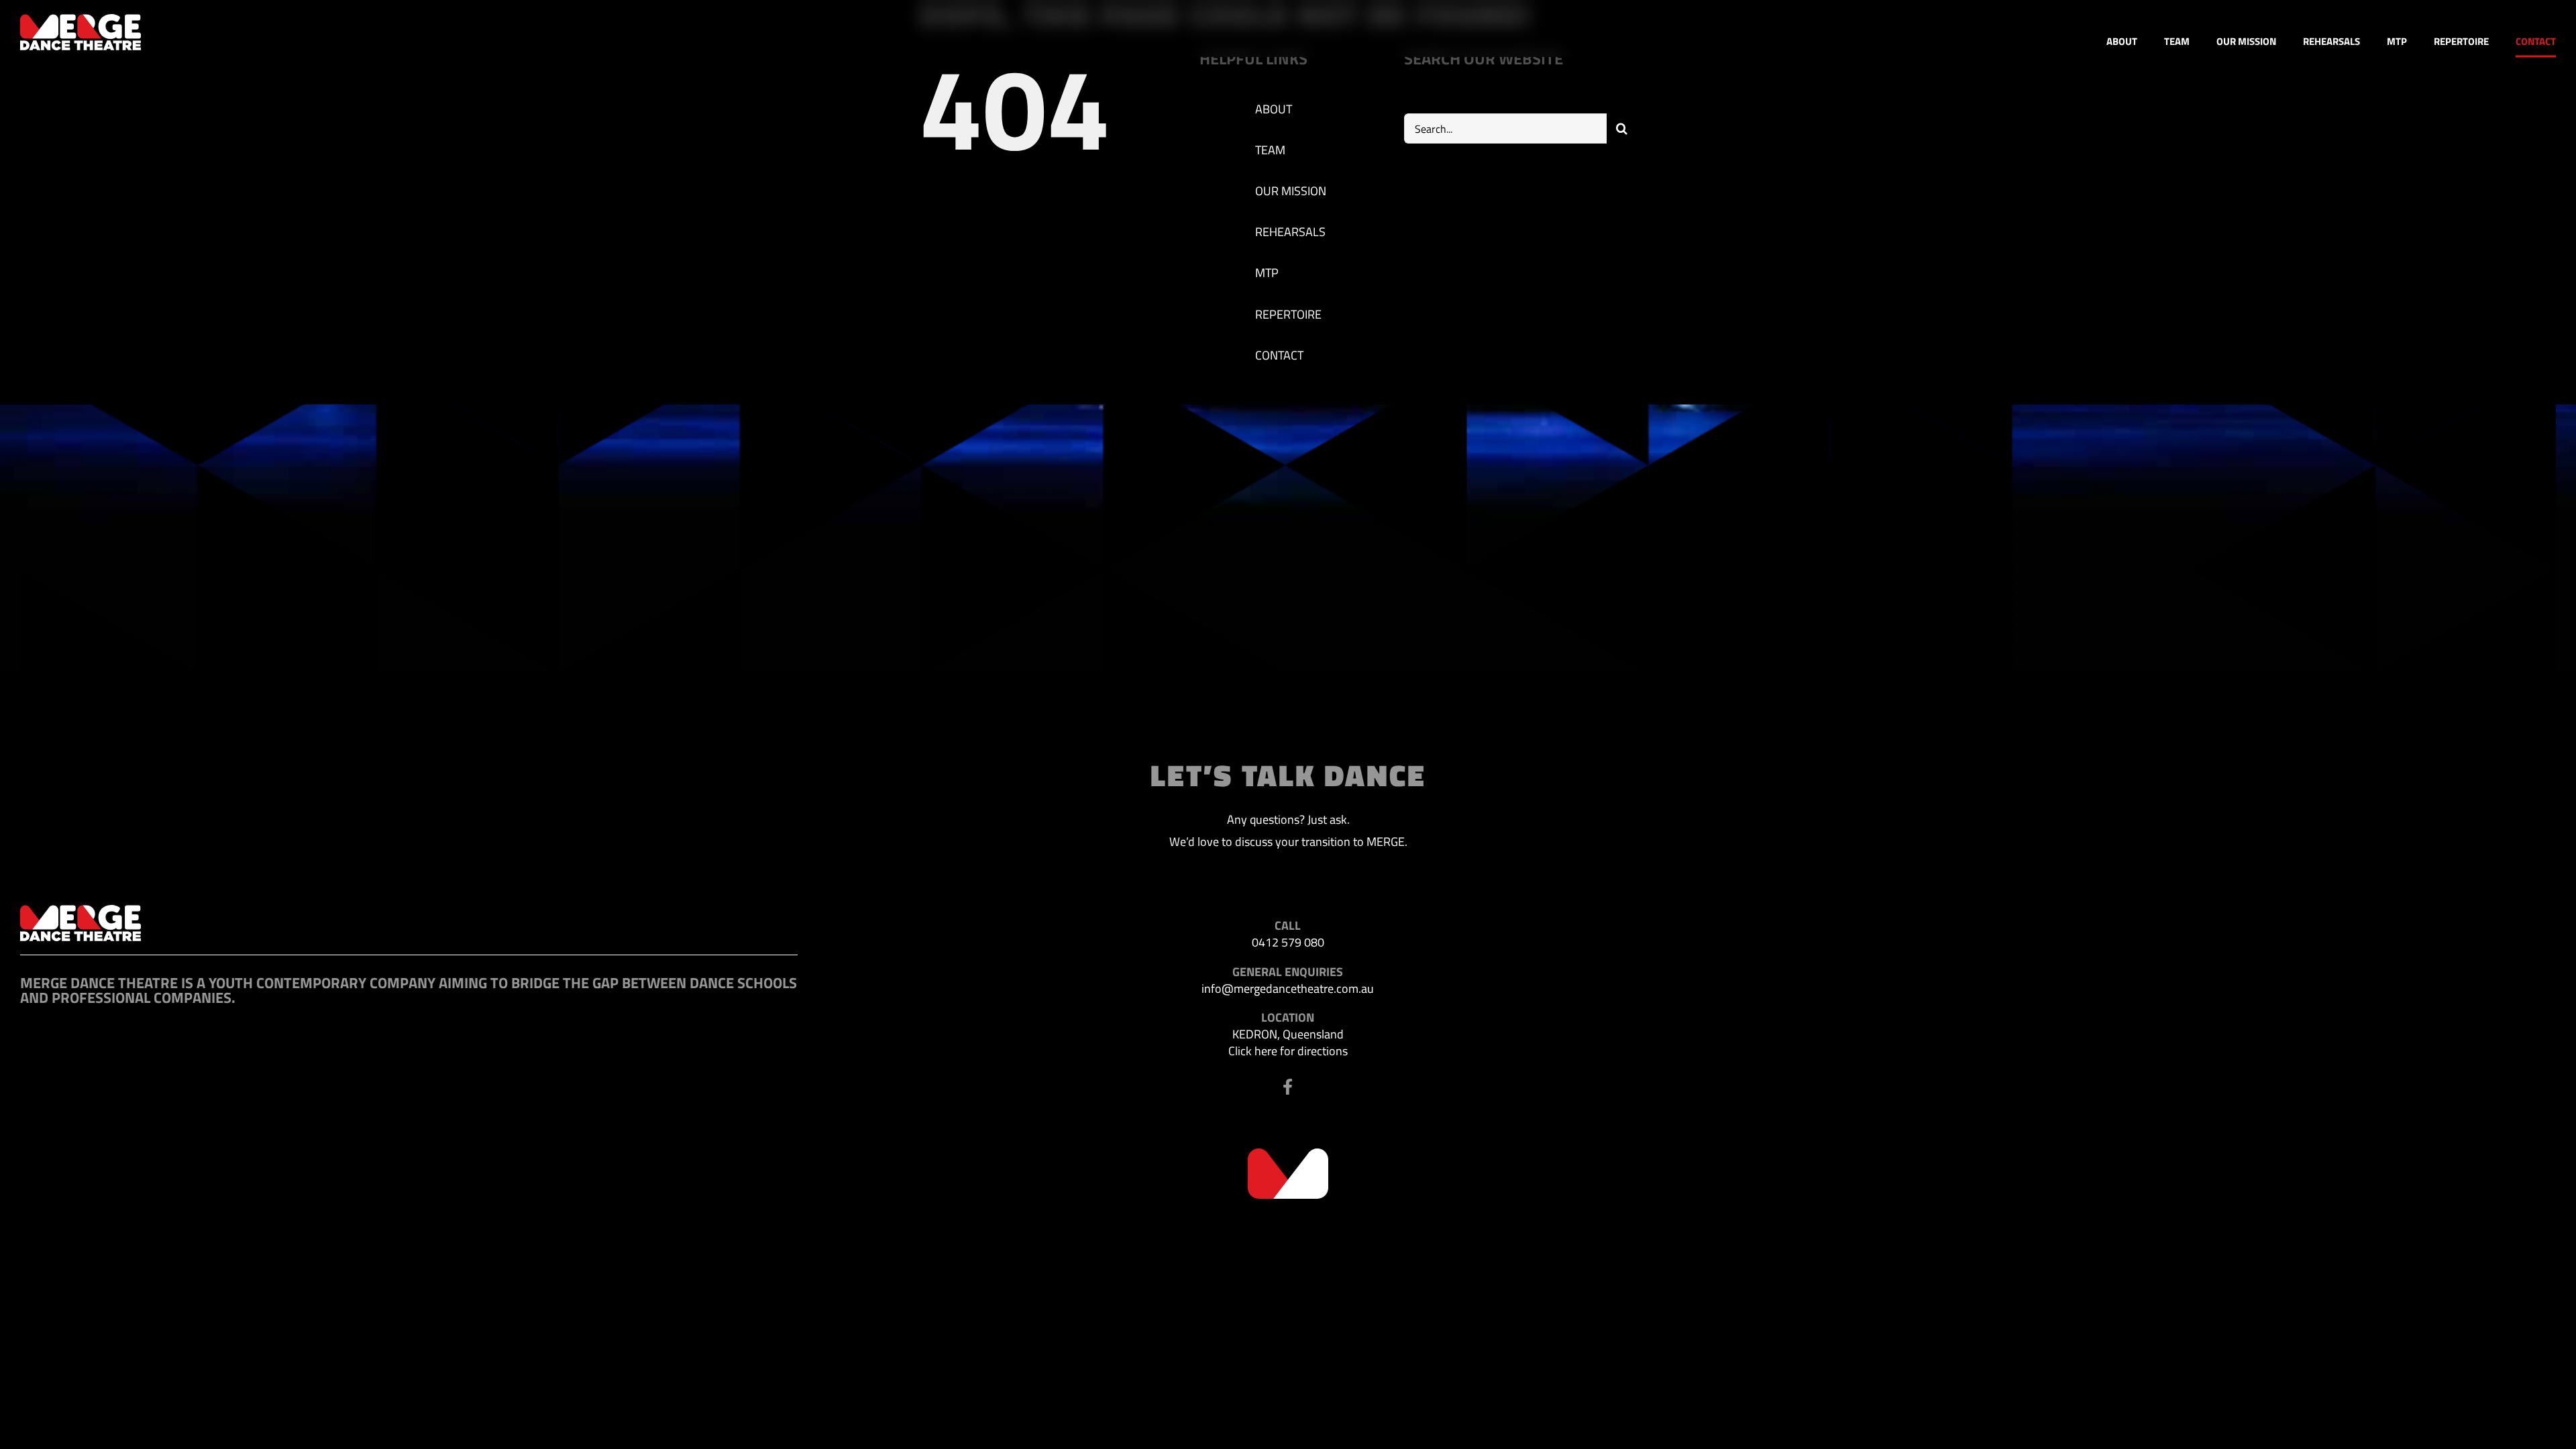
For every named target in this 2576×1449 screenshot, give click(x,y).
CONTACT (1279, 355)
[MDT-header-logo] (80, 20)
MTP (1267, 273)
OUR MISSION (1291, 191)
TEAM (1270, 150)
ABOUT (1274, 109)
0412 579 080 (1288, 942)
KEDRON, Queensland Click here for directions (1288, 1042)
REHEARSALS (1290, 232)
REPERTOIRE (1288, 314)
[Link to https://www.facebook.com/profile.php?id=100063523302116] (1288, 1087)
